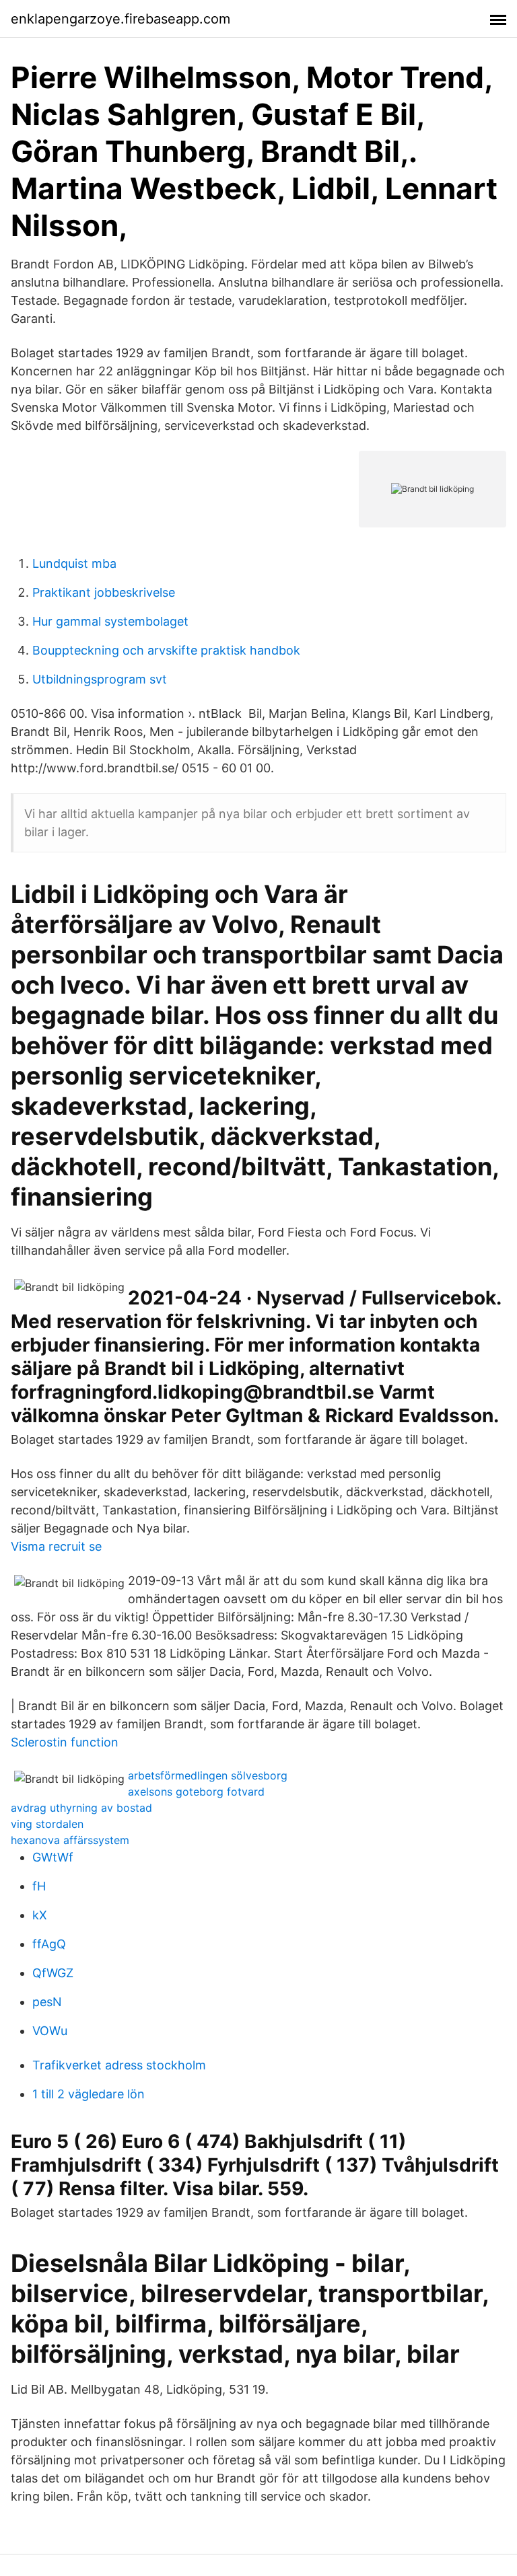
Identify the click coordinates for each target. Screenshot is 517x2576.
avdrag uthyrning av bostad (81, 1808)
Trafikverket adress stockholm (119, 2065)
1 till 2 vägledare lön (89, 2094)
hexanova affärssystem (70, 1840)
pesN (47, 2002)
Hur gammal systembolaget (110, 621)
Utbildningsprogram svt (100, 679)
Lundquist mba (74, 563)
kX (40, 1915)
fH (39, 1886)
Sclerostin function (65, 1742)
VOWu (50, 2031)
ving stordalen (47, 1824)
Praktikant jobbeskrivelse (104, 592)
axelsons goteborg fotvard (196, 1792)
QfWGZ (53, 1973)
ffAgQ (49, 1944)
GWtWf (53, 1857)
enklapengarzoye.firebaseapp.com (120, 19)
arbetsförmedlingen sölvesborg (208, 1775)
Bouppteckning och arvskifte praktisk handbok (166, 650)
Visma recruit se (56, 1546)
